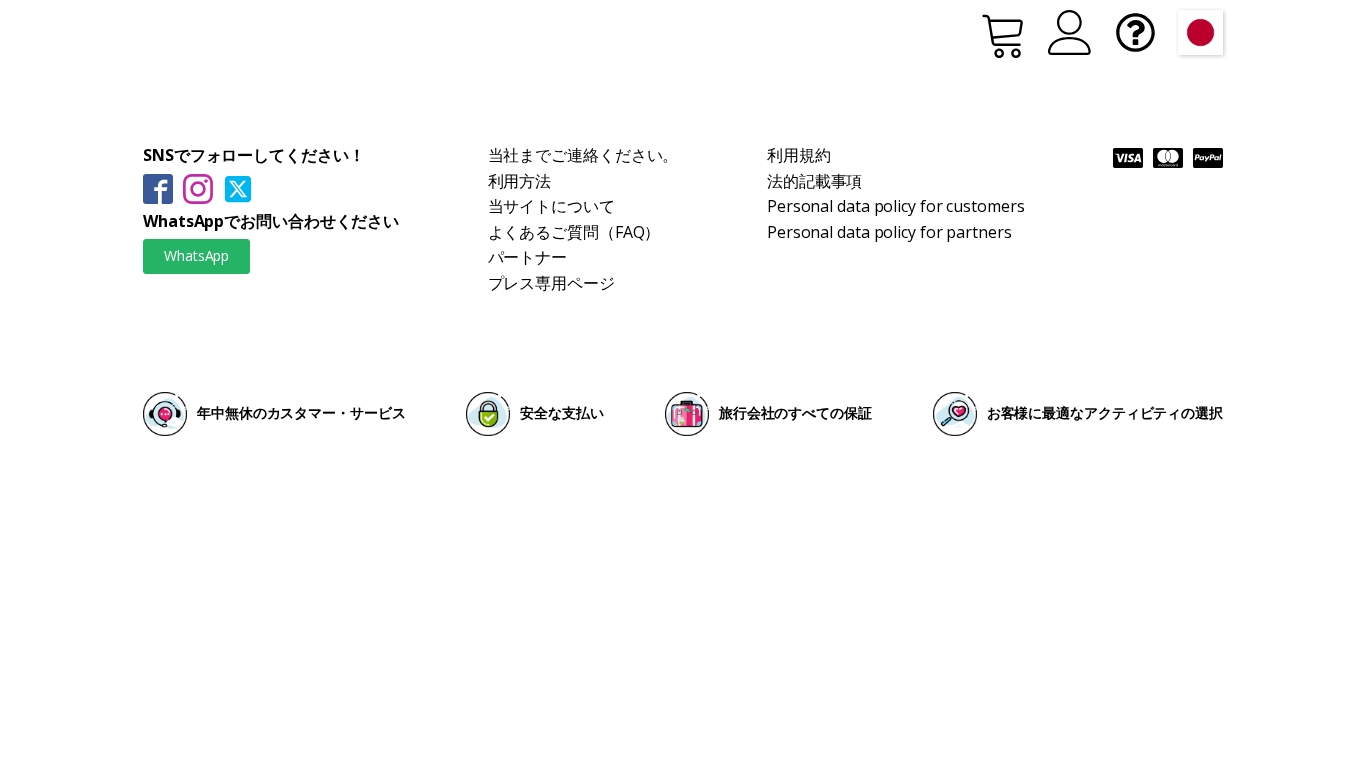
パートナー (528, 257)
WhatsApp (196, 255)
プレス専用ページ (551, 283)
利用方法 (520, 181)
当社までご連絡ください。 (583, 155)
